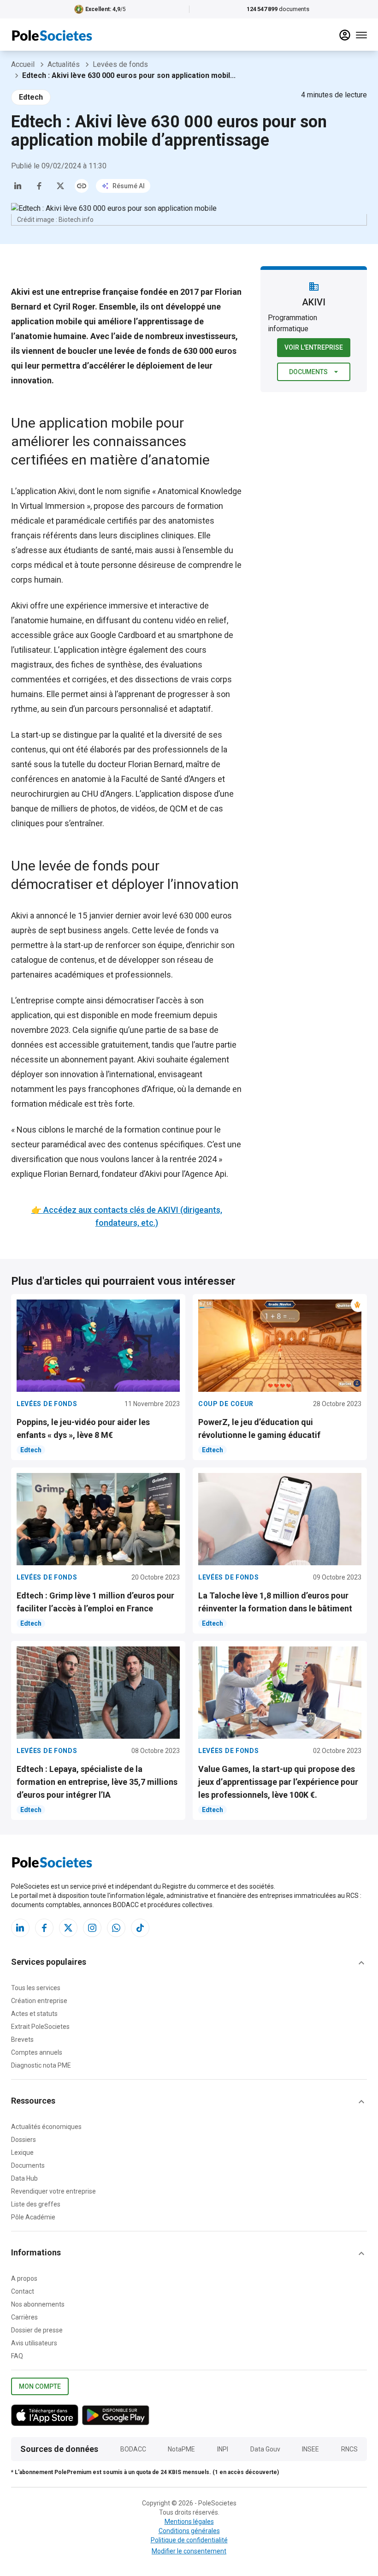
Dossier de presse (37, 2330)
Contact (23, 2291)
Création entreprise (39, 2001)
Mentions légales (189, 2522)
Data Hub (24, 2178)
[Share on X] (60, 186)
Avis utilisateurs (34, 2343)
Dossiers (24, 2140)
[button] (189, 1963)
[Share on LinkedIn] (18, 186)
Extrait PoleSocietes (40, 2027)
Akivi (67, 491)
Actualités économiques (46, 2127)
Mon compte (40, 2386)
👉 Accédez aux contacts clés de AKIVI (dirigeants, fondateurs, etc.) (127, 1216)
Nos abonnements (38, 2304)
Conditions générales (189, 2531)
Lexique (22, 2153)
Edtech (31, 97)
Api (221, 1174)
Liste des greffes (36, 2204)
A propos (24, 2278)
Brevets (22, 2039)
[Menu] (361, 35)
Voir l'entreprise (314, 347)
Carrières (24, 2317)
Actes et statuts (34, 2014)
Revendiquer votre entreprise (53, 2191)
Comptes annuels (37, 2052)
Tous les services (36, 1988)
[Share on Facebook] (39, 186)
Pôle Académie (33, 2217)
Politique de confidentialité (189, 2540)
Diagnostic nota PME (41, 2065)
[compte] (345, 35)
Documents (308, 372)
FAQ (17, 2356)
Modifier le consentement (189, 2551)
